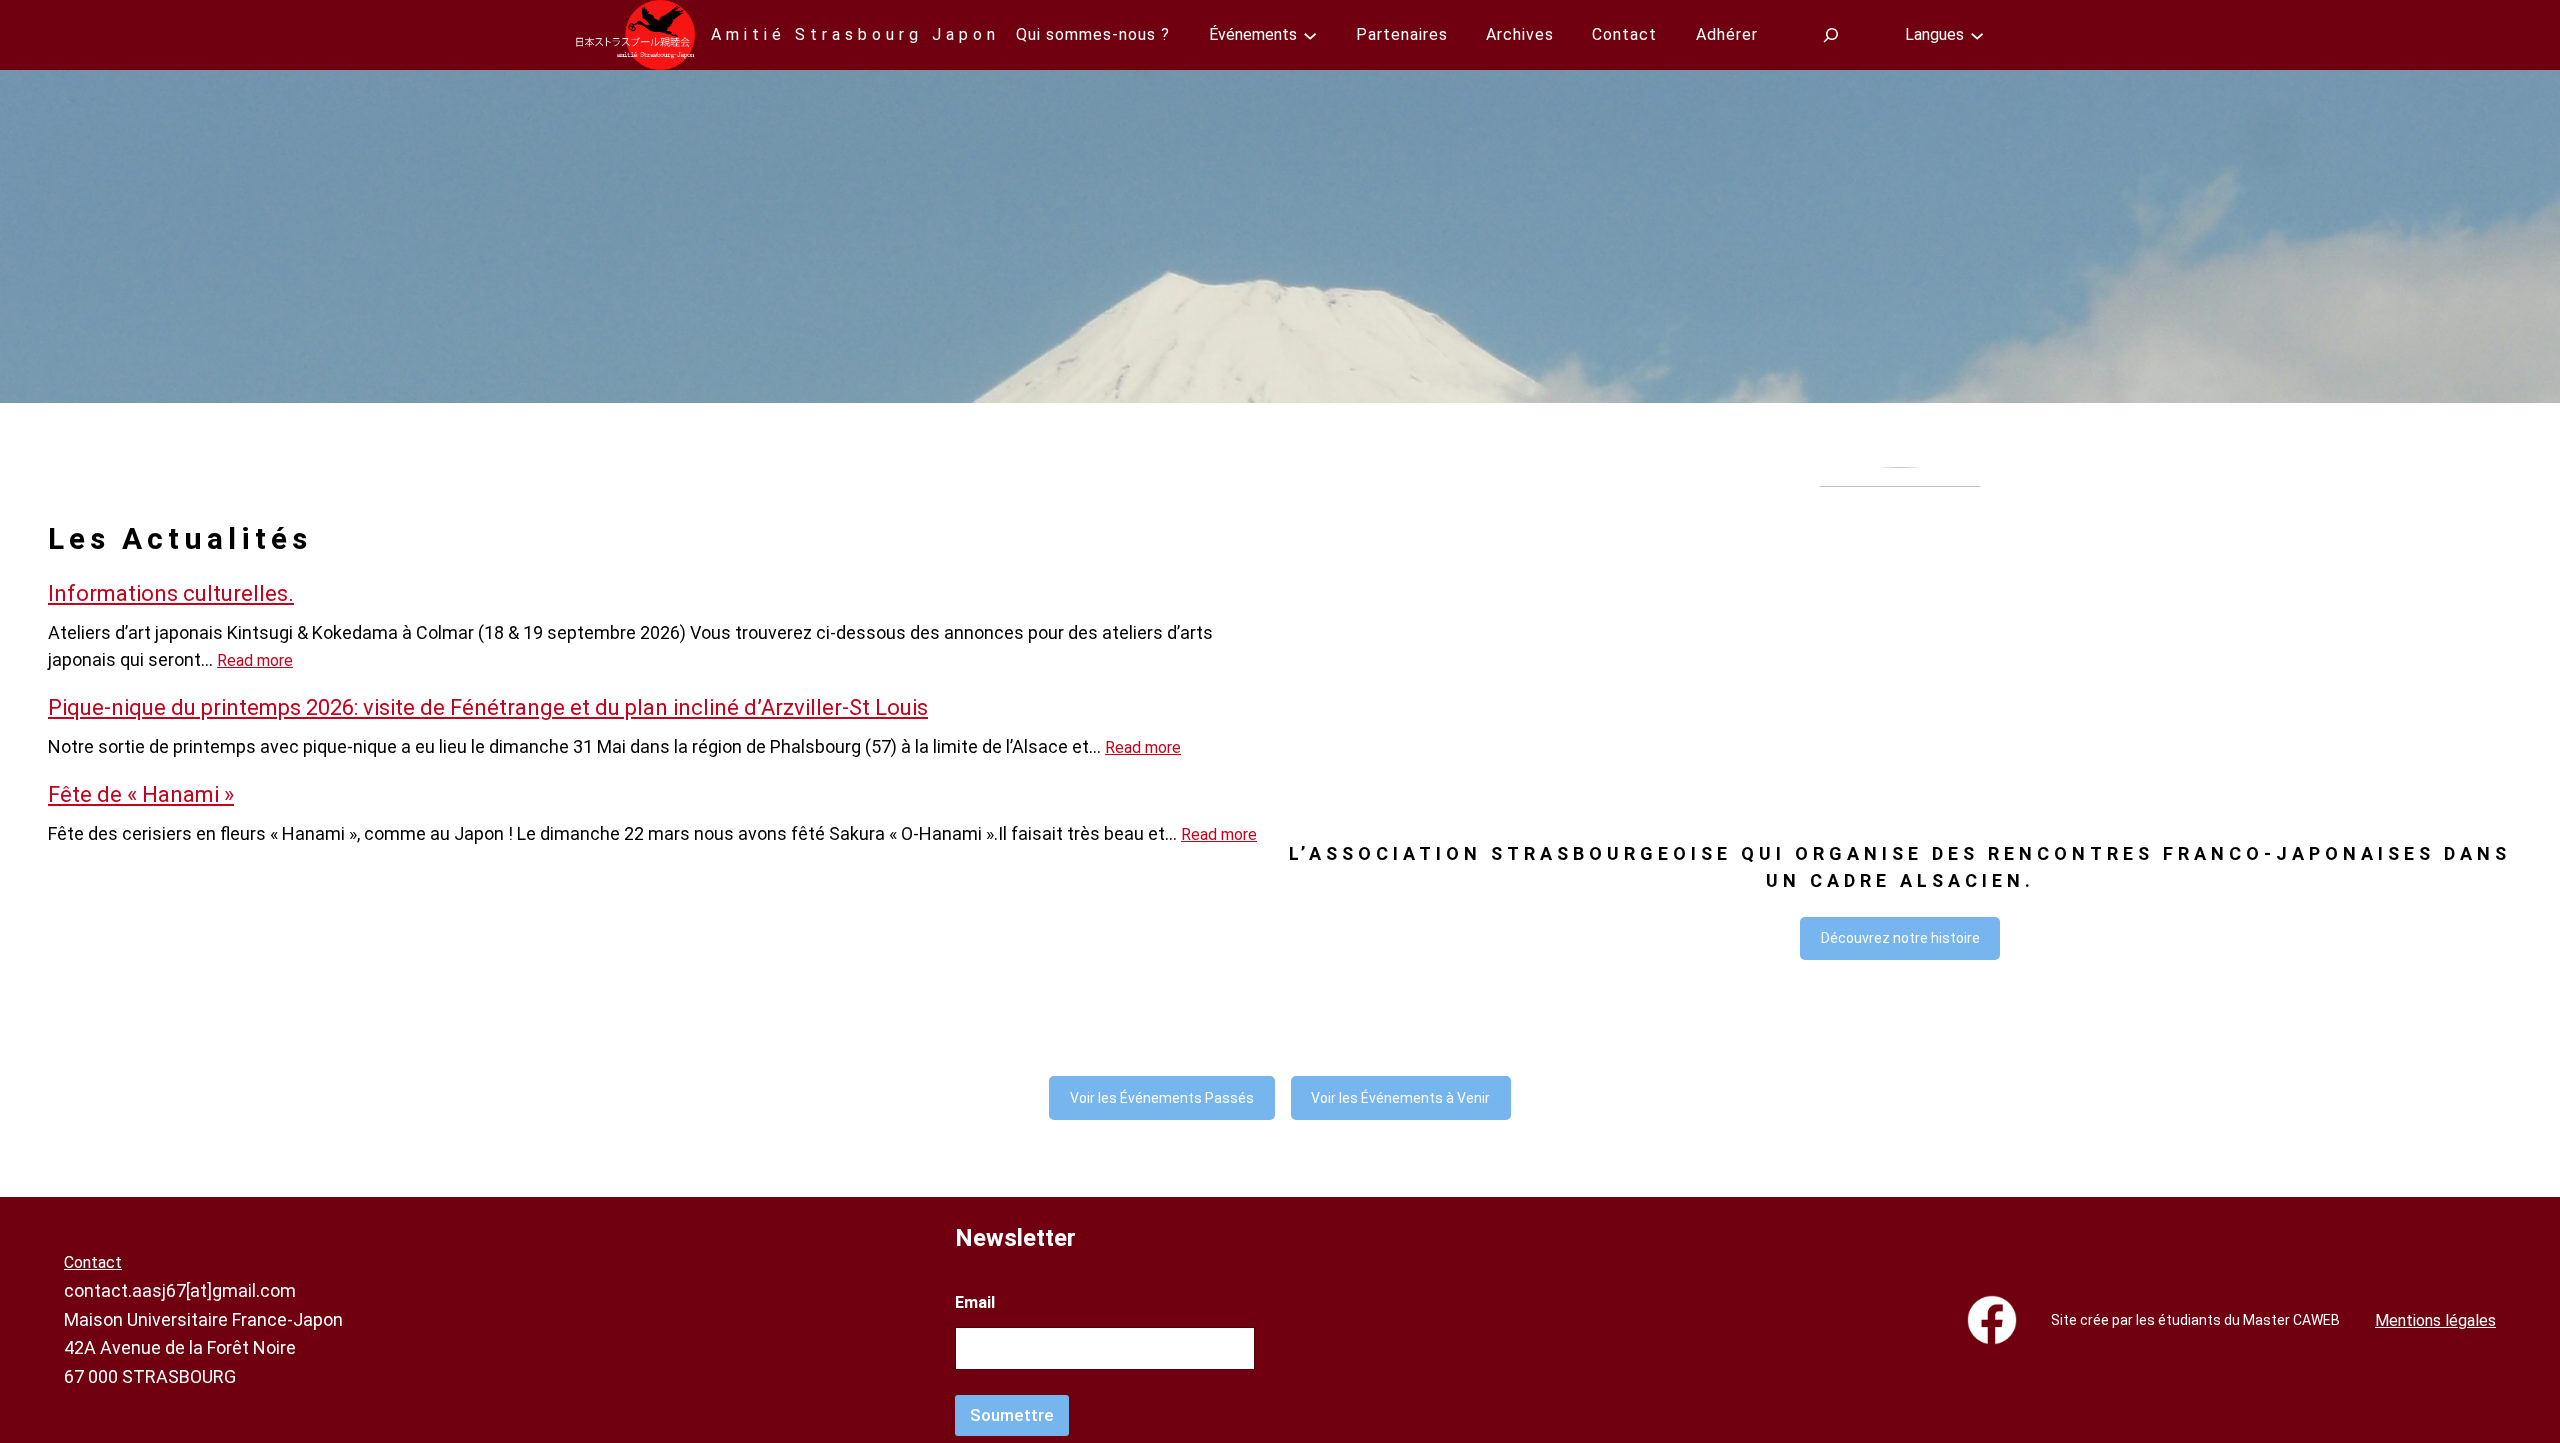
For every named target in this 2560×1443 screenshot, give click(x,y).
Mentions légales (2435, 1320)
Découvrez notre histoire (1900, 938)
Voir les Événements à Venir (1400, 1098)
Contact (93, 1262)
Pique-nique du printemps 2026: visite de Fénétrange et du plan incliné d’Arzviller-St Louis (488, 707)
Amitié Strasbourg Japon (855, 34)
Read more (255, 660)
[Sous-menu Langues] (1977, 35)
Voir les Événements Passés (1162, 1098)
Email (975, 1302)
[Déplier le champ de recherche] (1831, 34)
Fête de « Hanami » (141, 794)
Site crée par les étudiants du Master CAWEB (2195, 1320)
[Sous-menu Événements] (1310, 35)
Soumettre (1012, 1415)
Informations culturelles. (171, 593)
